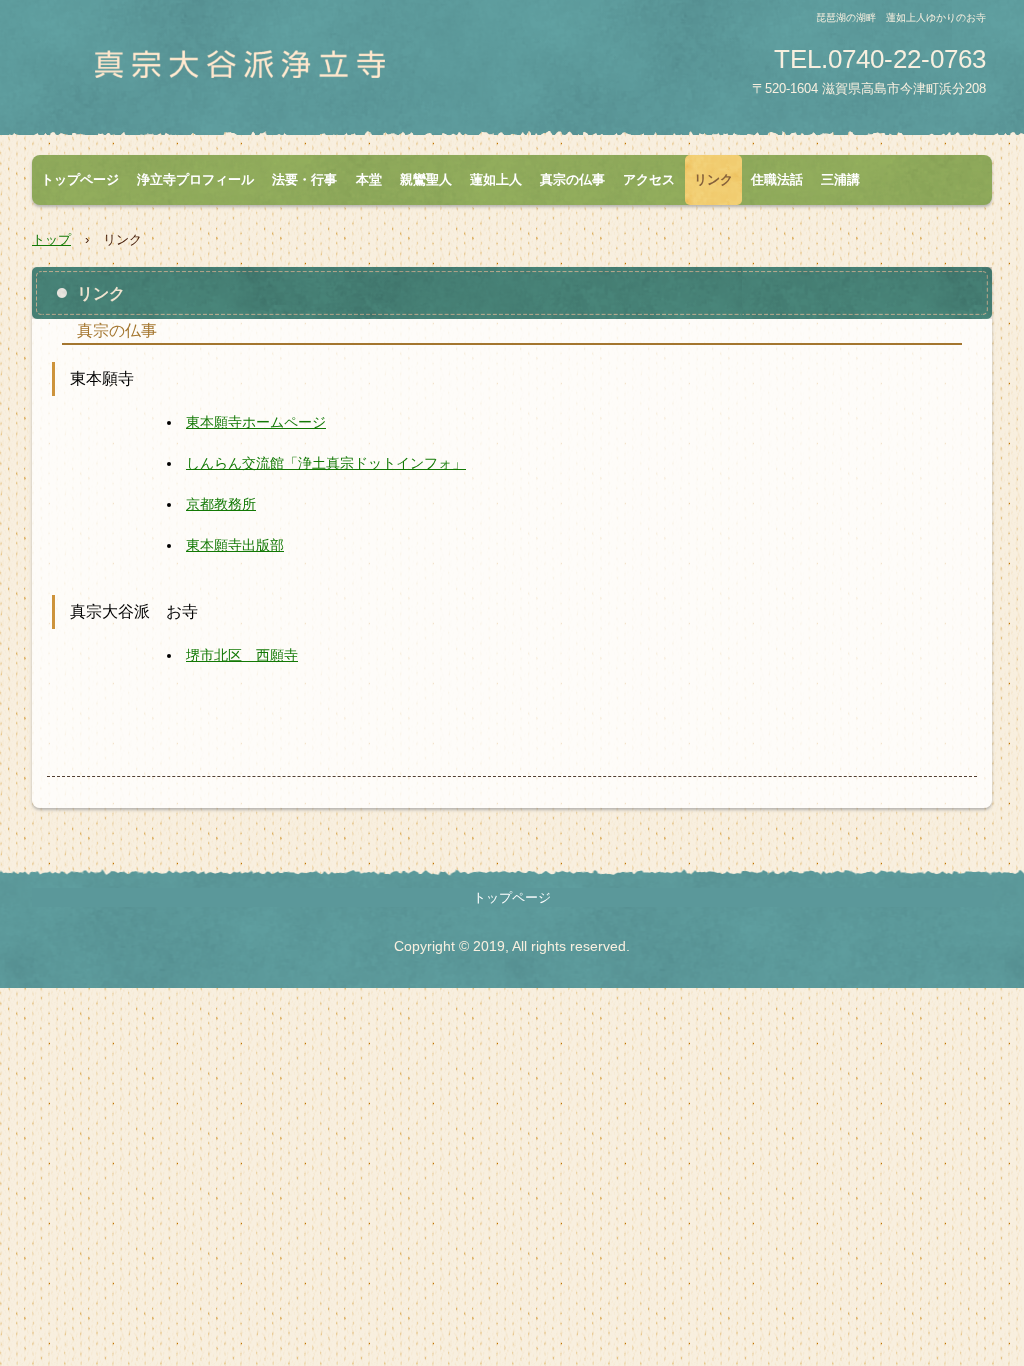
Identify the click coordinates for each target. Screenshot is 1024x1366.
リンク (713, 179)
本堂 (369, 179)
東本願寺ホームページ (256, 422)
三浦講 (840, 179)
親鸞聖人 (426, 179)
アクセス (649, 179)
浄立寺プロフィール (195, 179)
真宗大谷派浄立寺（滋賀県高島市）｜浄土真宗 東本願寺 (267, 73)
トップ (51, 239)
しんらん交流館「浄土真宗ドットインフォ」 (326, 463)
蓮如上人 (496, 179)
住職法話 (777, 179)
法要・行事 (304, 179)
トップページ (80, 179)
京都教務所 (221, 504)
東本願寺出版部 (235, 545)
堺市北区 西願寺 (242, 655)
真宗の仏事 (572, 179)
